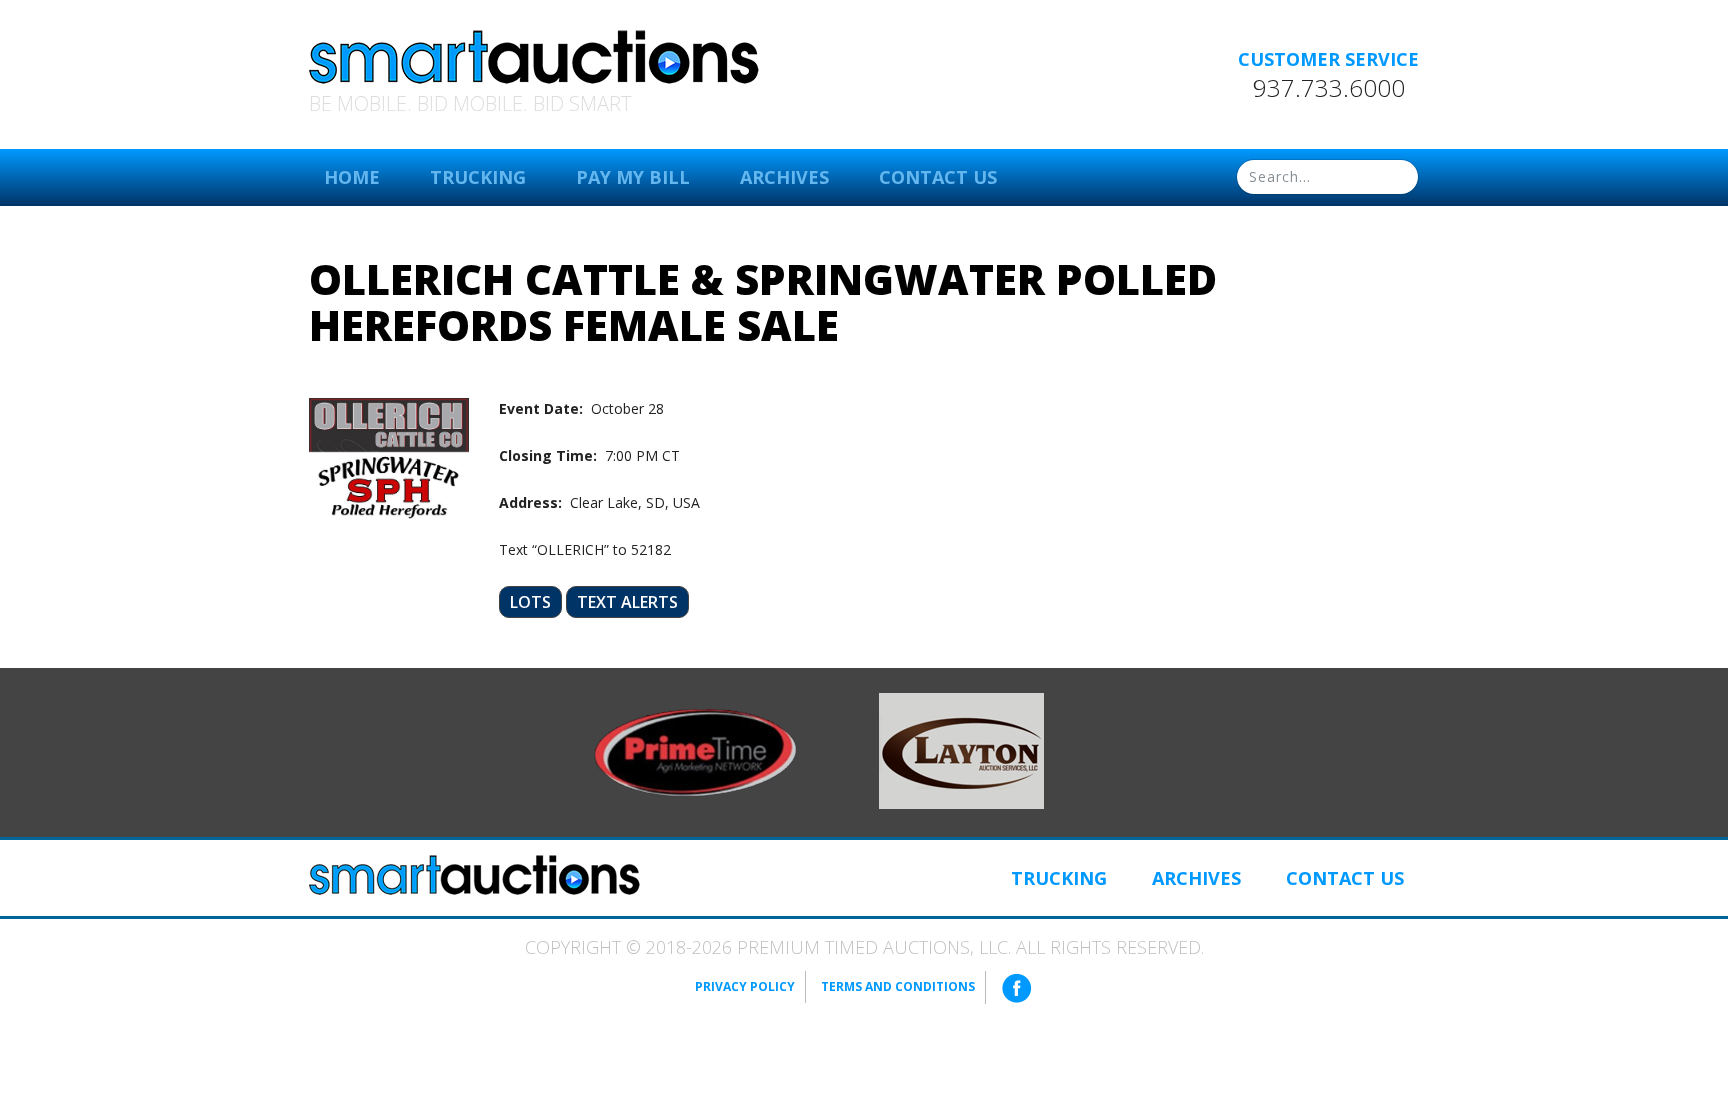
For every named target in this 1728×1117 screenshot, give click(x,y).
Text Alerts (627, 602)
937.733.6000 (1329, 88)
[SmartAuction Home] (474, 875)
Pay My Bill (633, 177)
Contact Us (938, 177)
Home (352, 177)
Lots (530, 602)
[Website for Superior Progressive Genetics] (961, 750)
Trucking (478, 177)
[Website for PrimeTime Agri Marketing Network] (695, 751)
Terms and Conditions (898, 986)
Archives (784, 177)
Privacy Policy (745, 986)
